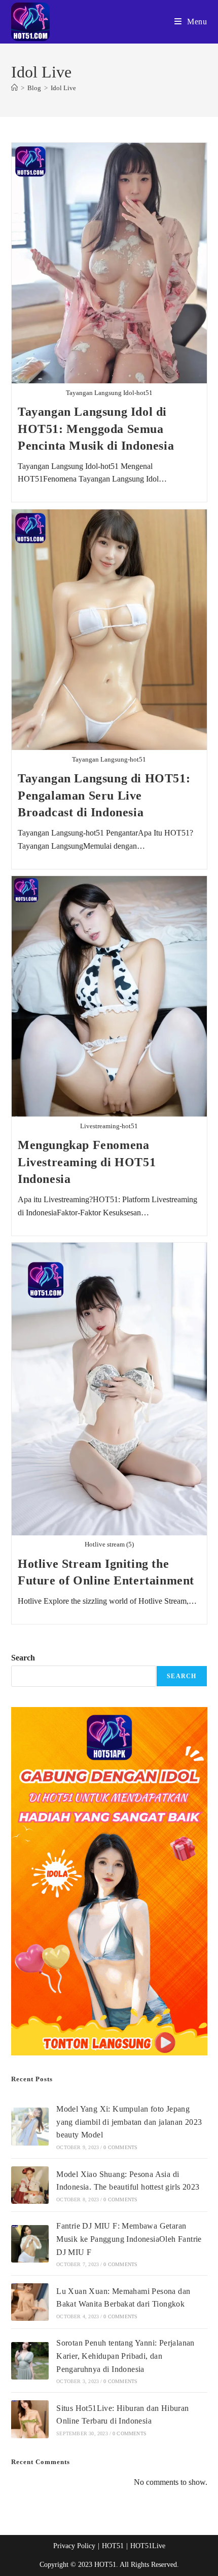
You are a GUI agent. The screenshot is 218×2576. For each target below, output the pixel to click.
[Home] (14, 88)
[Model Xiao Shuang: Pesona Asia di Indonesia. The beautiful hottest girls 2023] (30, 2185)
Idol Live (63, 88)
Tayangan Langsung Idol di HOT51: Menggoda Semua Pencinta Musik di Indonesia (96, 429)
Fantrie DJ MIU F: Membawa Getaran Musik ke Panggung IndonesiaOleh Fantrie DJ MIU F (129, 2239)
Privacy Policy (74, 2546)
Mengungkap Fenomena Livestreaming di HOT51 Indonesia (87, 1162)
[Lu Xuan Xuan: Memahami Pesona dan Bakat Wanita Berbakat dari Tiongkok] (30, 2302)
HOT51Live (148, 2546)
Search (23, 1658)
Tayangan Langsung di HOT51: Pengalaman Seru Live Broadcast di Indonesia (104, 795)
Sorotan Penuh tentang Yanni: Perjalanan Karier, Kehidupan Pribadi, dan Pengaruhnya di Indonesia (125, 2356)
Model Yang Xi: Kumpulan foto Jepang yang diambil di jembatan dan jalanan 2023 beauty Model (129, 2122)
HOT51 (113, 2546)
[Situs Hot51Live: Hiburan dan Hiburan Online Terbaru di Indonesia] (30, 2419)
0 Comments (120, 2147)
